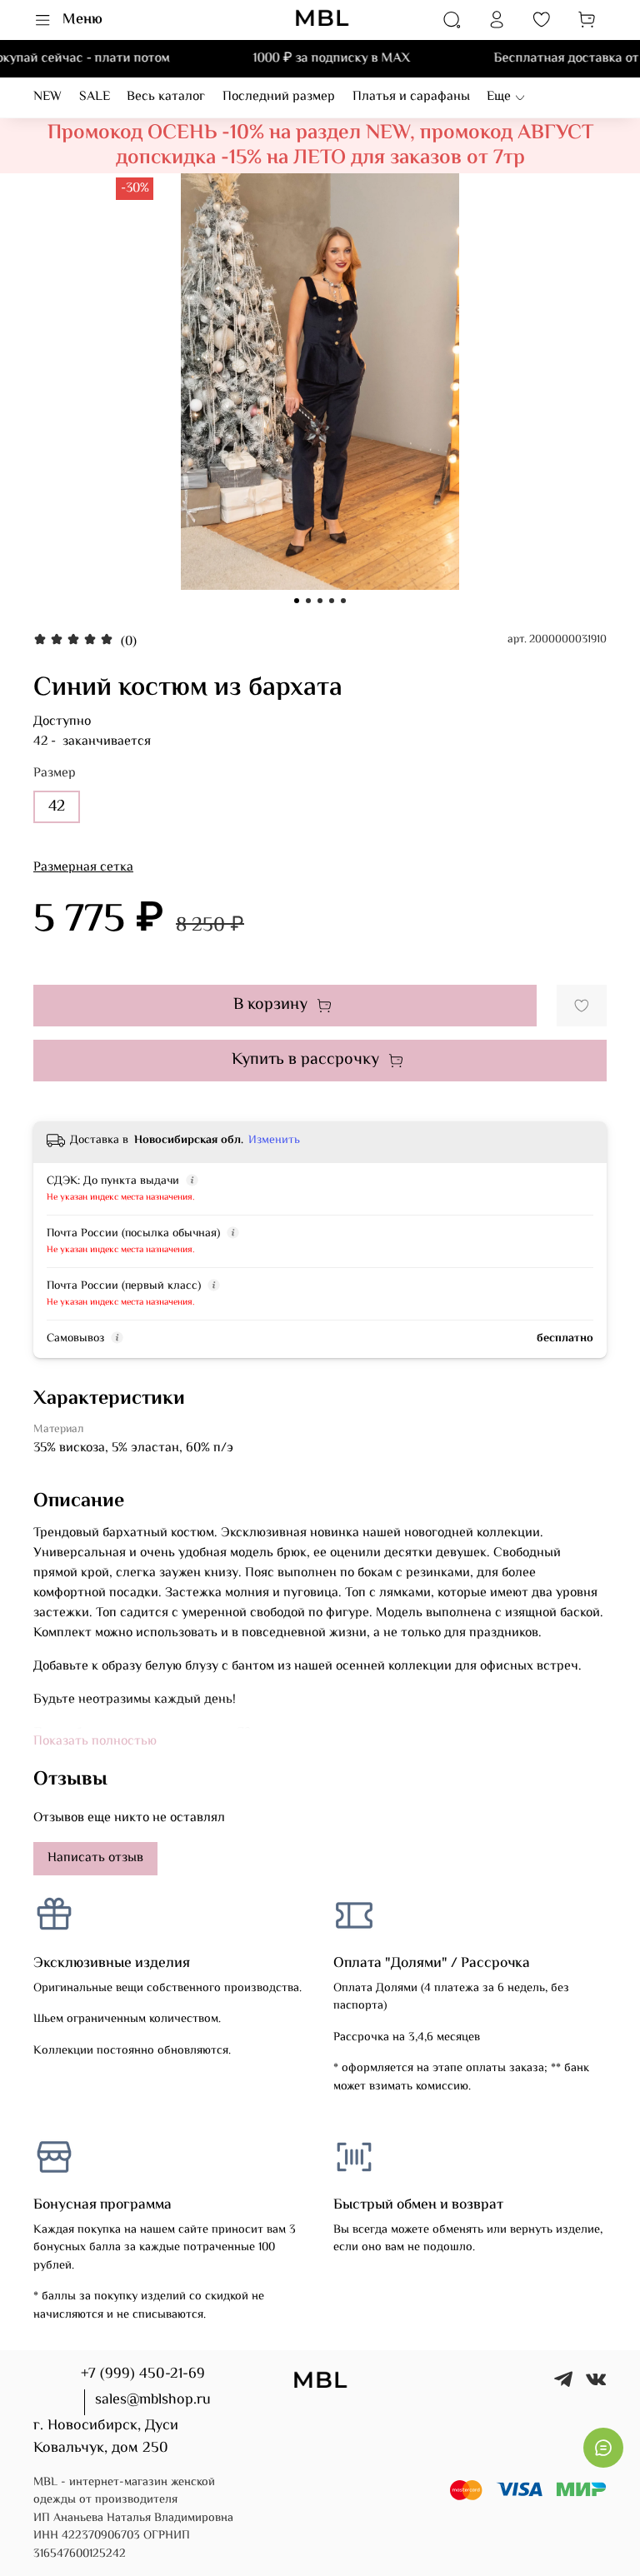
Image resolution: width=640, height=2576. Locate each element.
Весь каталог (166, 97)
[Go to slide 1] (297, 601)
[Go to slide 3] (320, 601)
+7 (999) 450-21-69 (143, 2374)
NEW (47, 97)
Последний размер (279, 97)
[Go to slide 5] (343, 601)
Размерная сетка (83, 868)
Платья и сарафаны (411, 97)
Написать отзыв (95, 1858)
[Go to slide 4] (332, 601)
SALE (95, 97)
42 (57, 806)
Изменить (274, 1141)
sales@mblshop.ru (153, 2400)
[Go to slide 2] (308, 601)
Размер (55, 774)
